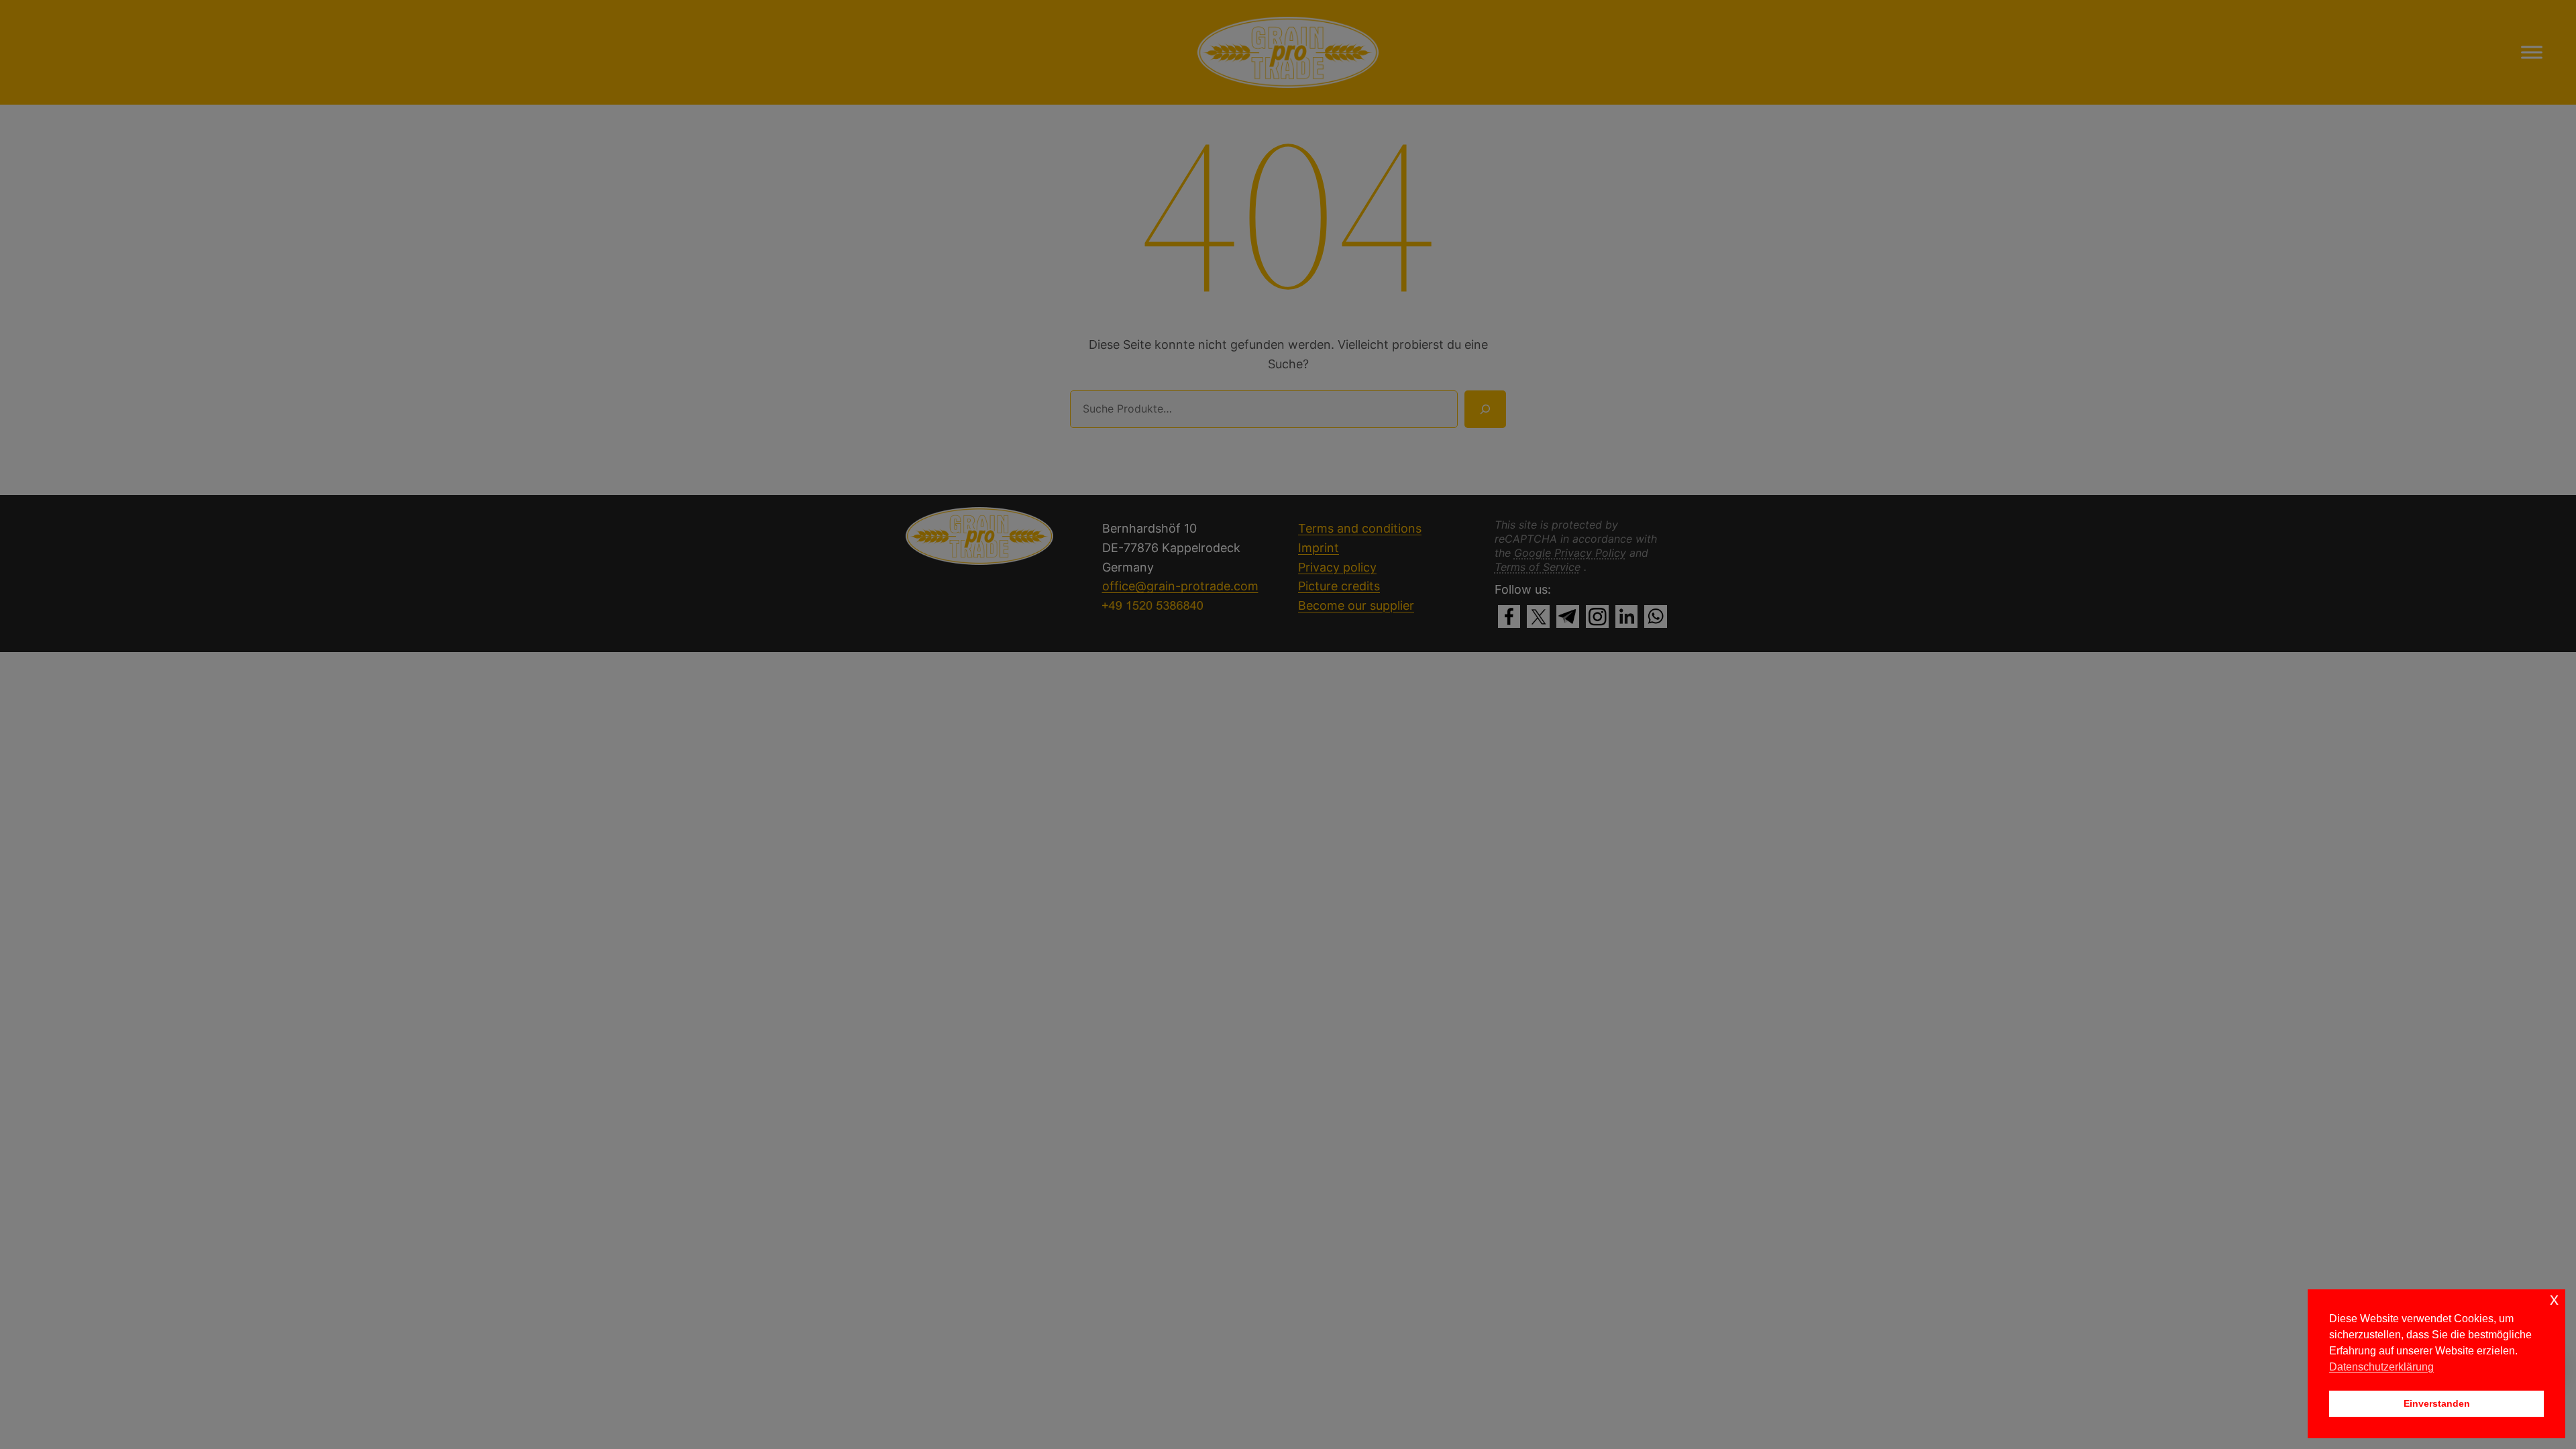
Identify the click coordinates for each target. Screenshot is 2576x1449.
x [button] (2554, 1299)
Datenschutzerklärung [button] (2381, 1367)
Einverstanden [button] (2437, 1403)
